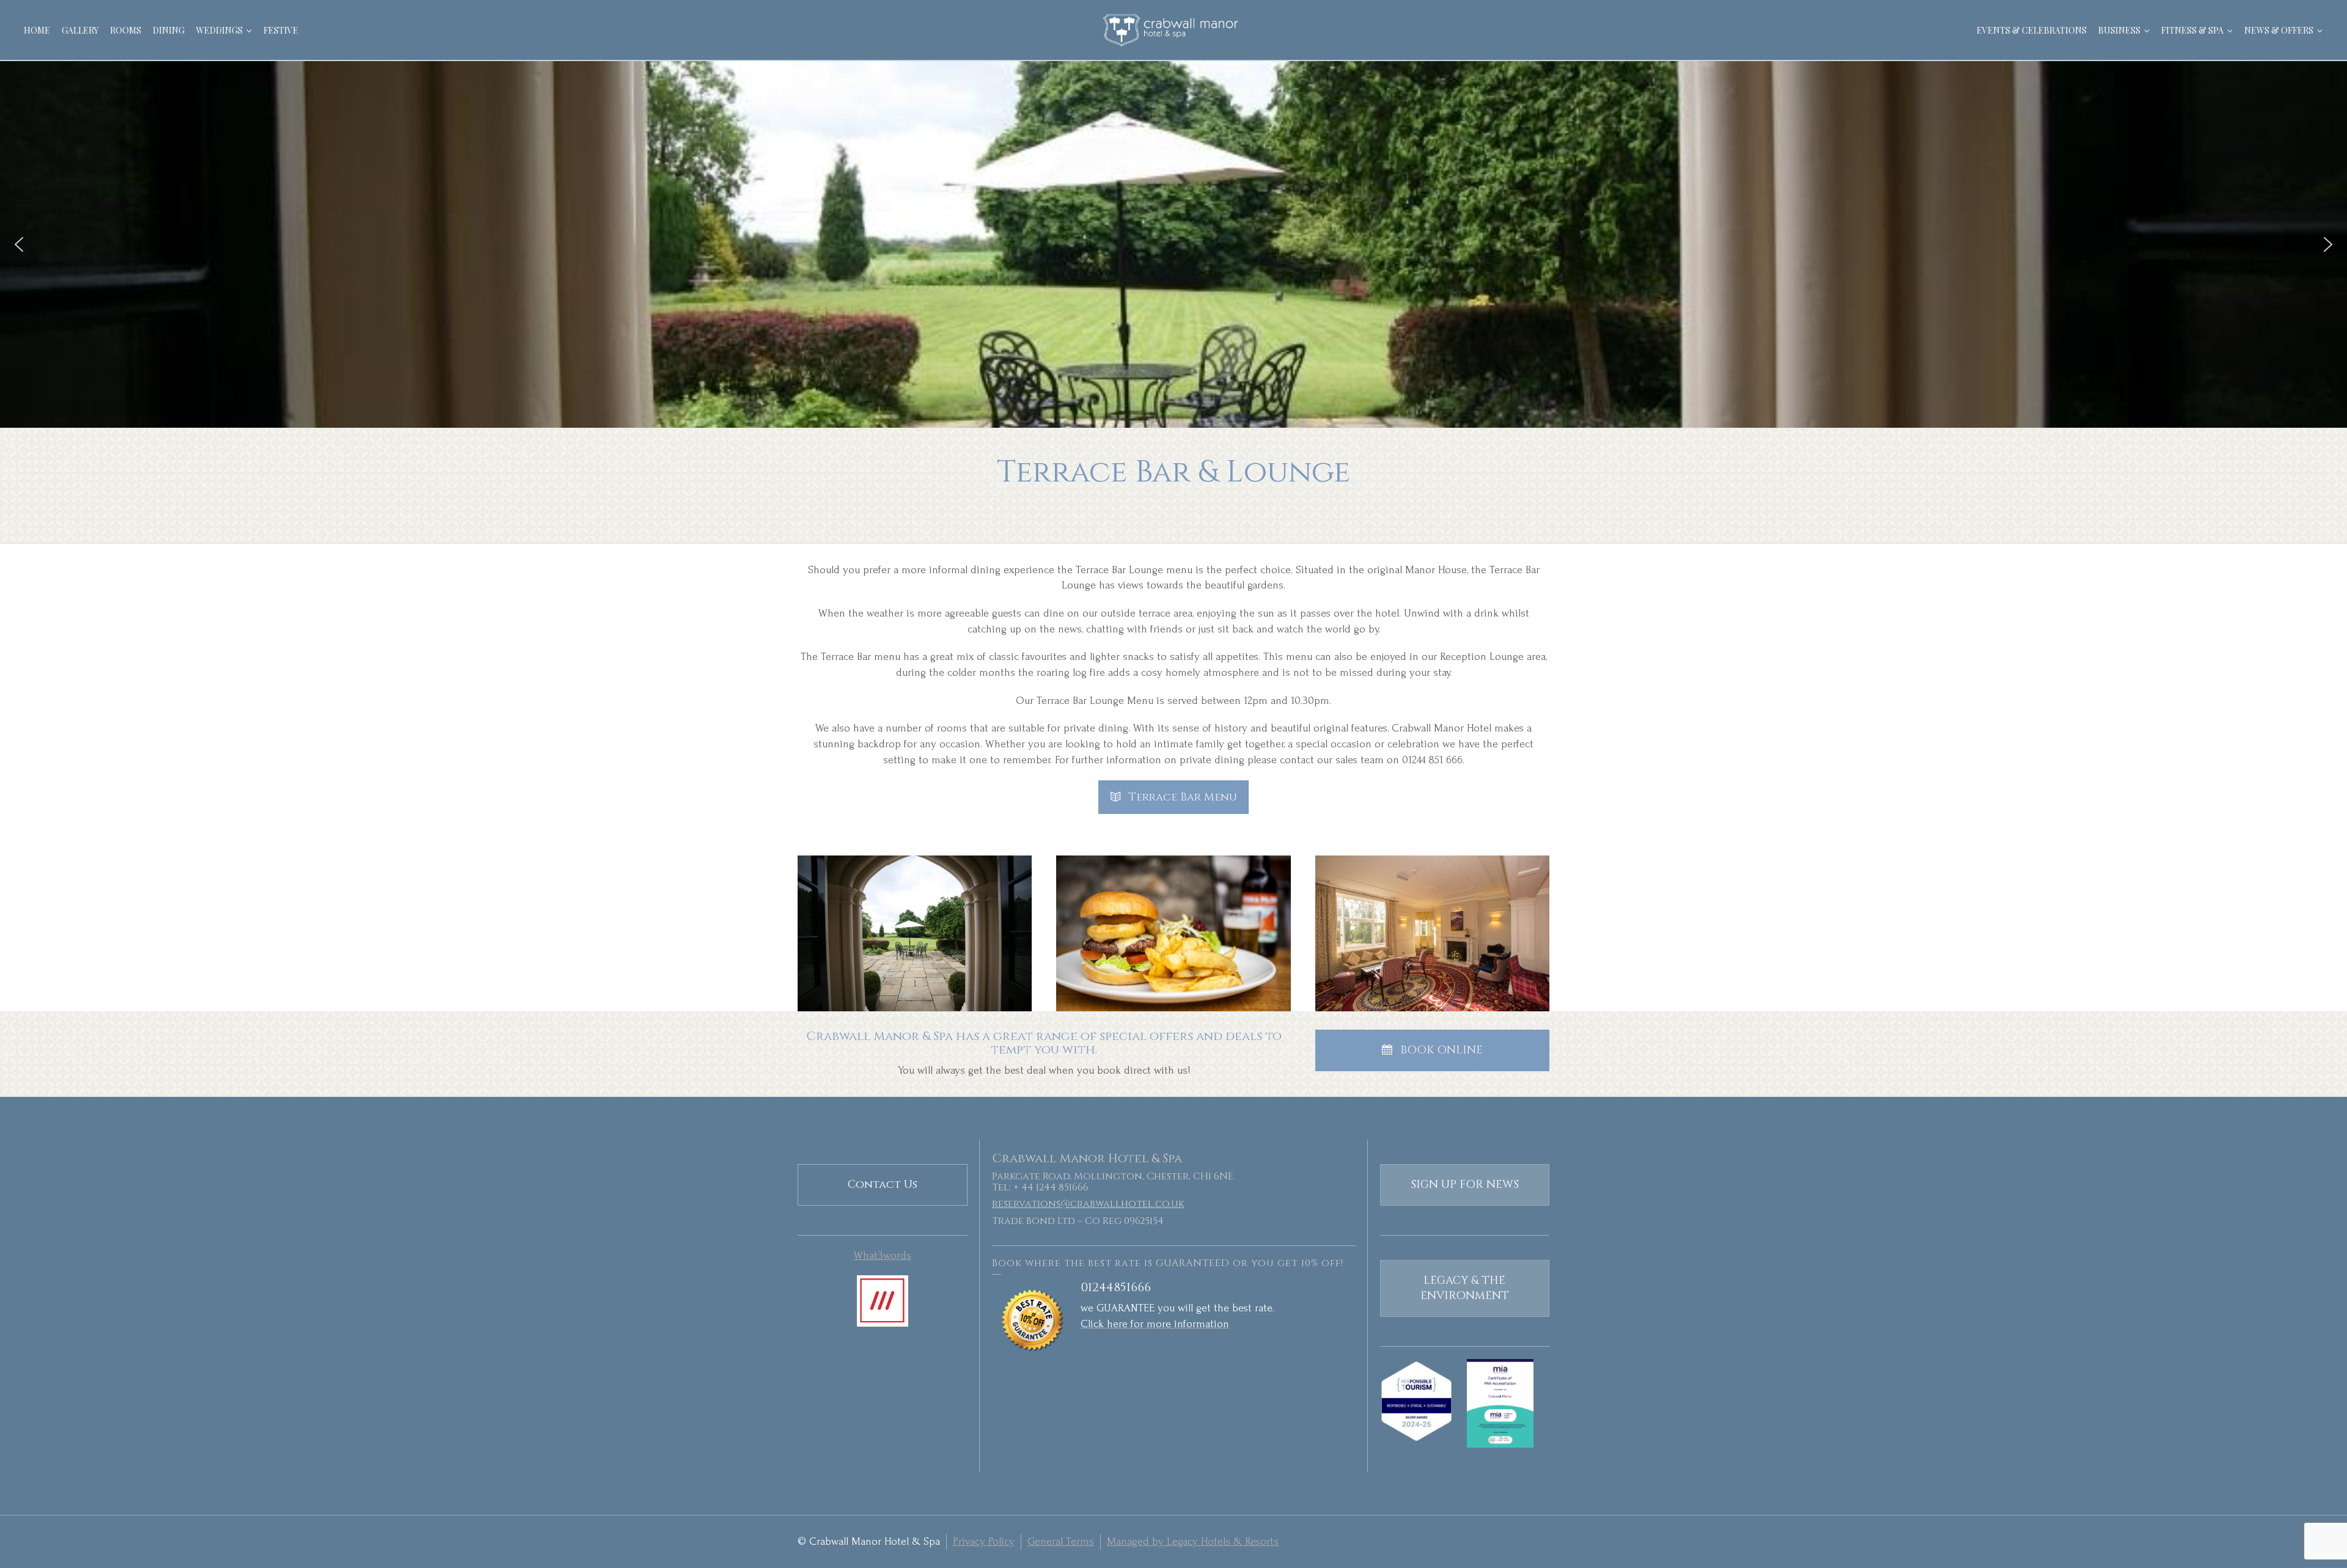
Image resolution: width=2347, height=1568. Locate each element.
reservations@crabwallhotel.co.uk (1088, 1204)
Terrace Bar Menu (1183, 797)
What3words (883, 1255)
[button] (19, 244)
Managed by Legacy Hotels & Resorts (1193, 1541)
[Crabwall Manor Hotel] (1173, 30)
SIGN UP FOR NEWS (1465, 1185)
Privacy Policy (984, 1541)
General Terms (1061, 1541)
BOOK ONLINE (1442, 1050)
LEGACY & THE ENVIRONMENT (1465, 1288)
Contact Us (883, 1185)
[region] (1173, 244)
